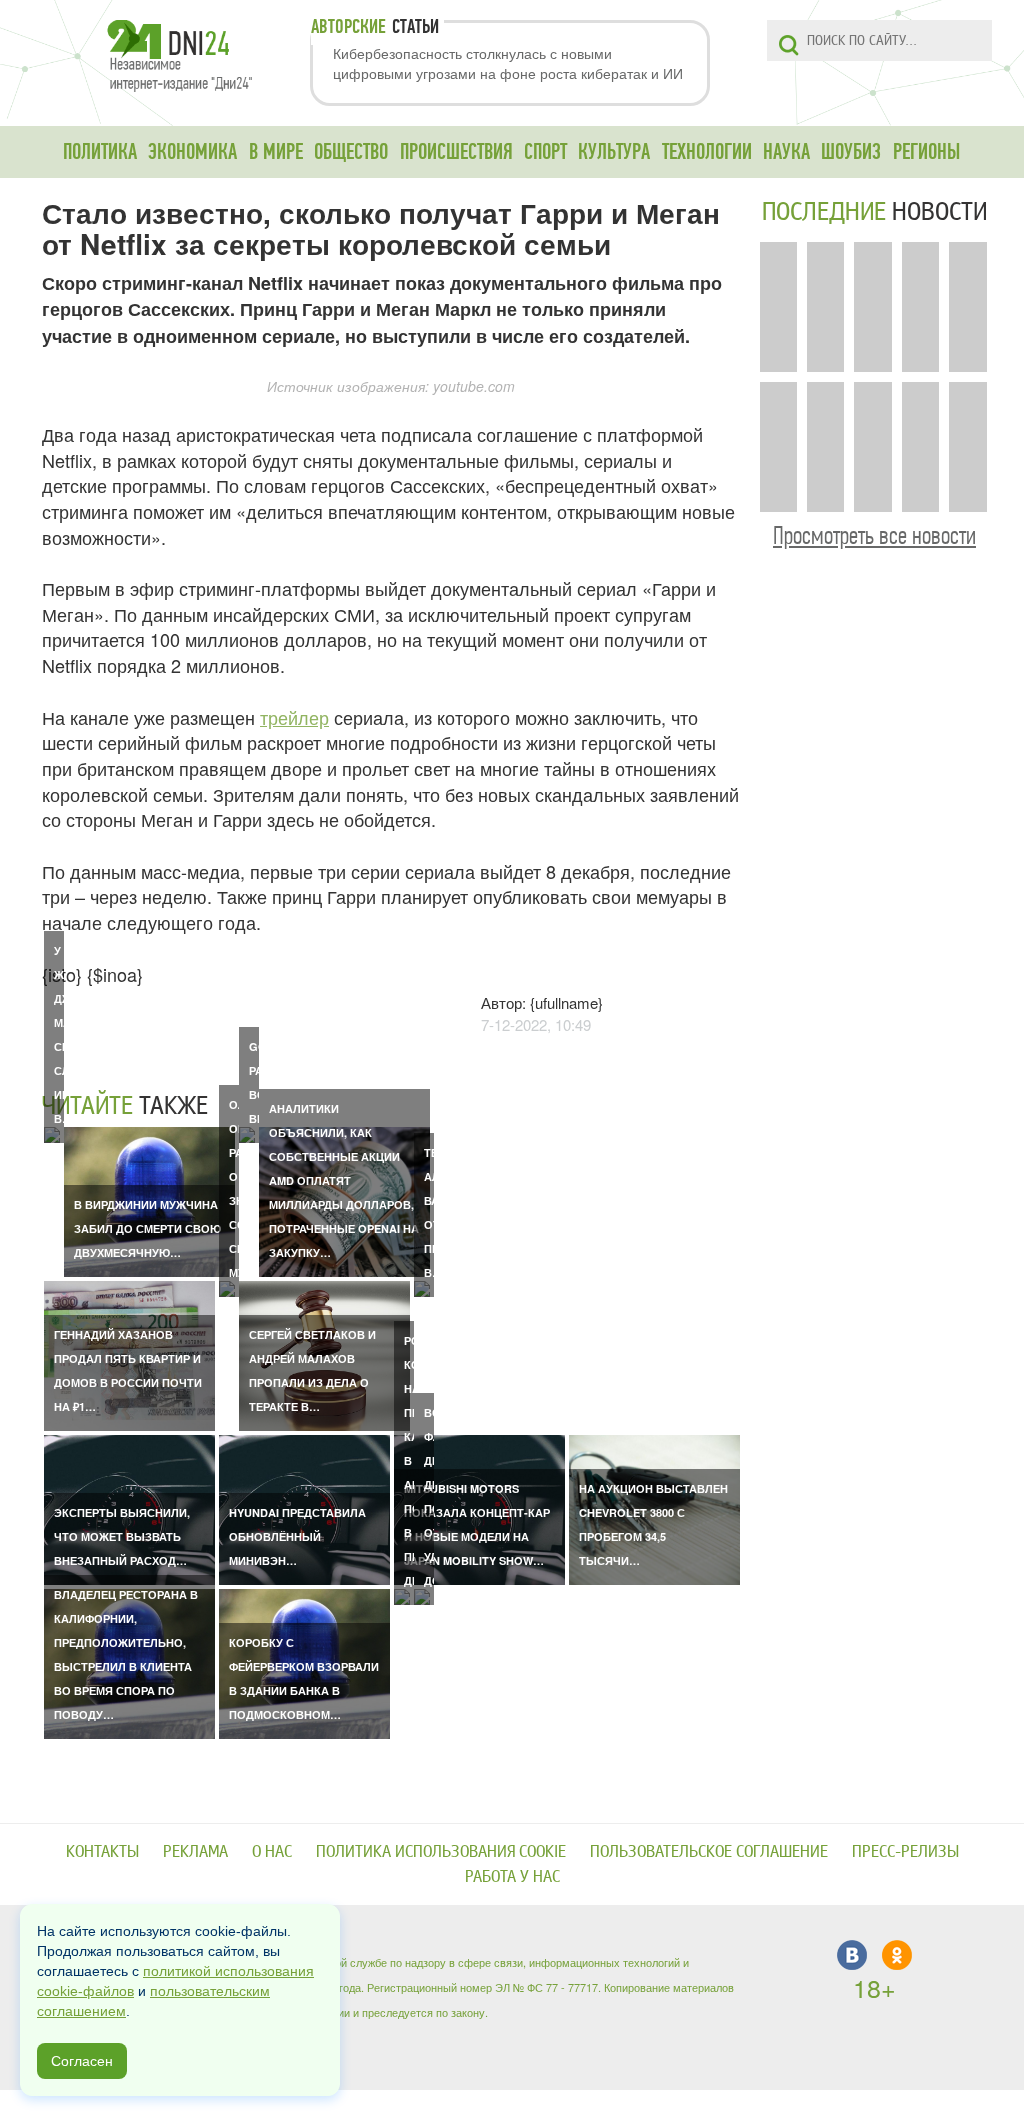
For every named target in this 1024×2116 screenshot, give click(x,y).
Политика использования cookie (441, 1851)
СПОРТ (545, 152)
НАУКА (786, 152)
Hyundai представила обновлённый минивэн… (297, 1536)
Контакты (102, 1851)
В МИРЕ (276, 152)
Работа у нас (512, 1876)
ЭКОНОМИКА (192, 152)
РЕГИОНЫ (926, 152)
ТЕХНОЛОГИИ (707, 152)
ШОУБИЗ (851, 152)
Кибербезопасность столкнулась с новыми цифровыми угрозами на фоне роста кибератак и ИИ (508, 63)
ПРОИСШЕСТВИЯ (456, 152)
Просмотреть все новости (874, 535)
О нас (272, 1851)
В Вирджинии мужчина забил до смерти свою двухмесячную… (147, 1228)
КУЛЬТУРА (614, 152)
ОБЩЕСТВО (351, 152)
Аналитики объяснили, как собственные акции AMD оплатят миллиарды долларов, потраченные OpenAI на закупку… (344, 1180)
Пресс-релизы (905, 1851)
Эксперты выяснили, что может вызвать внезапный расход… (122, 1536)
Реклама (195, 1851)
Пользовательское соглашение (709, 1851)
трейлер (294, 717)
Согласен (82, 2061)
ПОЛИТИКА (100, 152)
